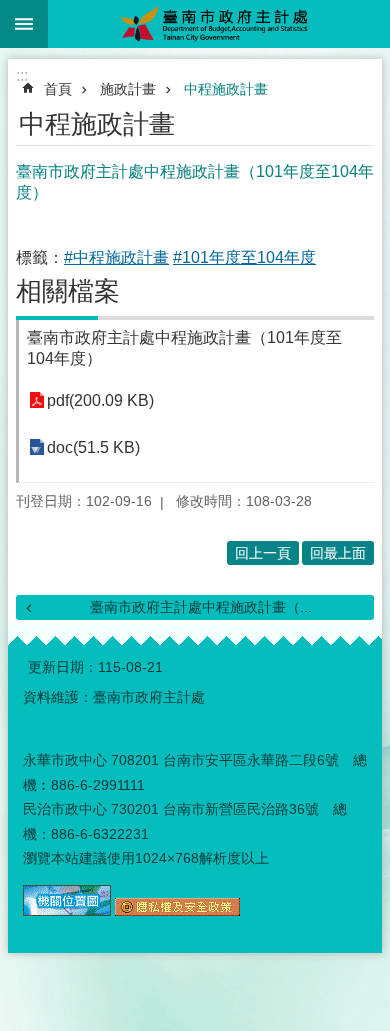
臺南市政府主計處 (219, 24)
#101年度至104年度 (244, 257)
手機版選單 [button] (24, 24)
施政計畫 (128, 89)
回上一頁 (263, 553)
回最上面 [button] (338, 553)
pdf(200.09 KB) (100, 400)
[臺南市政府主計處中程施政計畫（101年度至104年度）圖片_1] (67, 911)
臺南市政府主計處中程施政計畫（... (201, 607)
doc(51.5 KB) (93, 447)
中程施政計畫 (226, 89)
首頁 (58, 89)
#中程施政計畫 (116, 257)
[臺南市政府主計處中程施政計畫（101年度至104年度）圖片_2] (177, 911)
